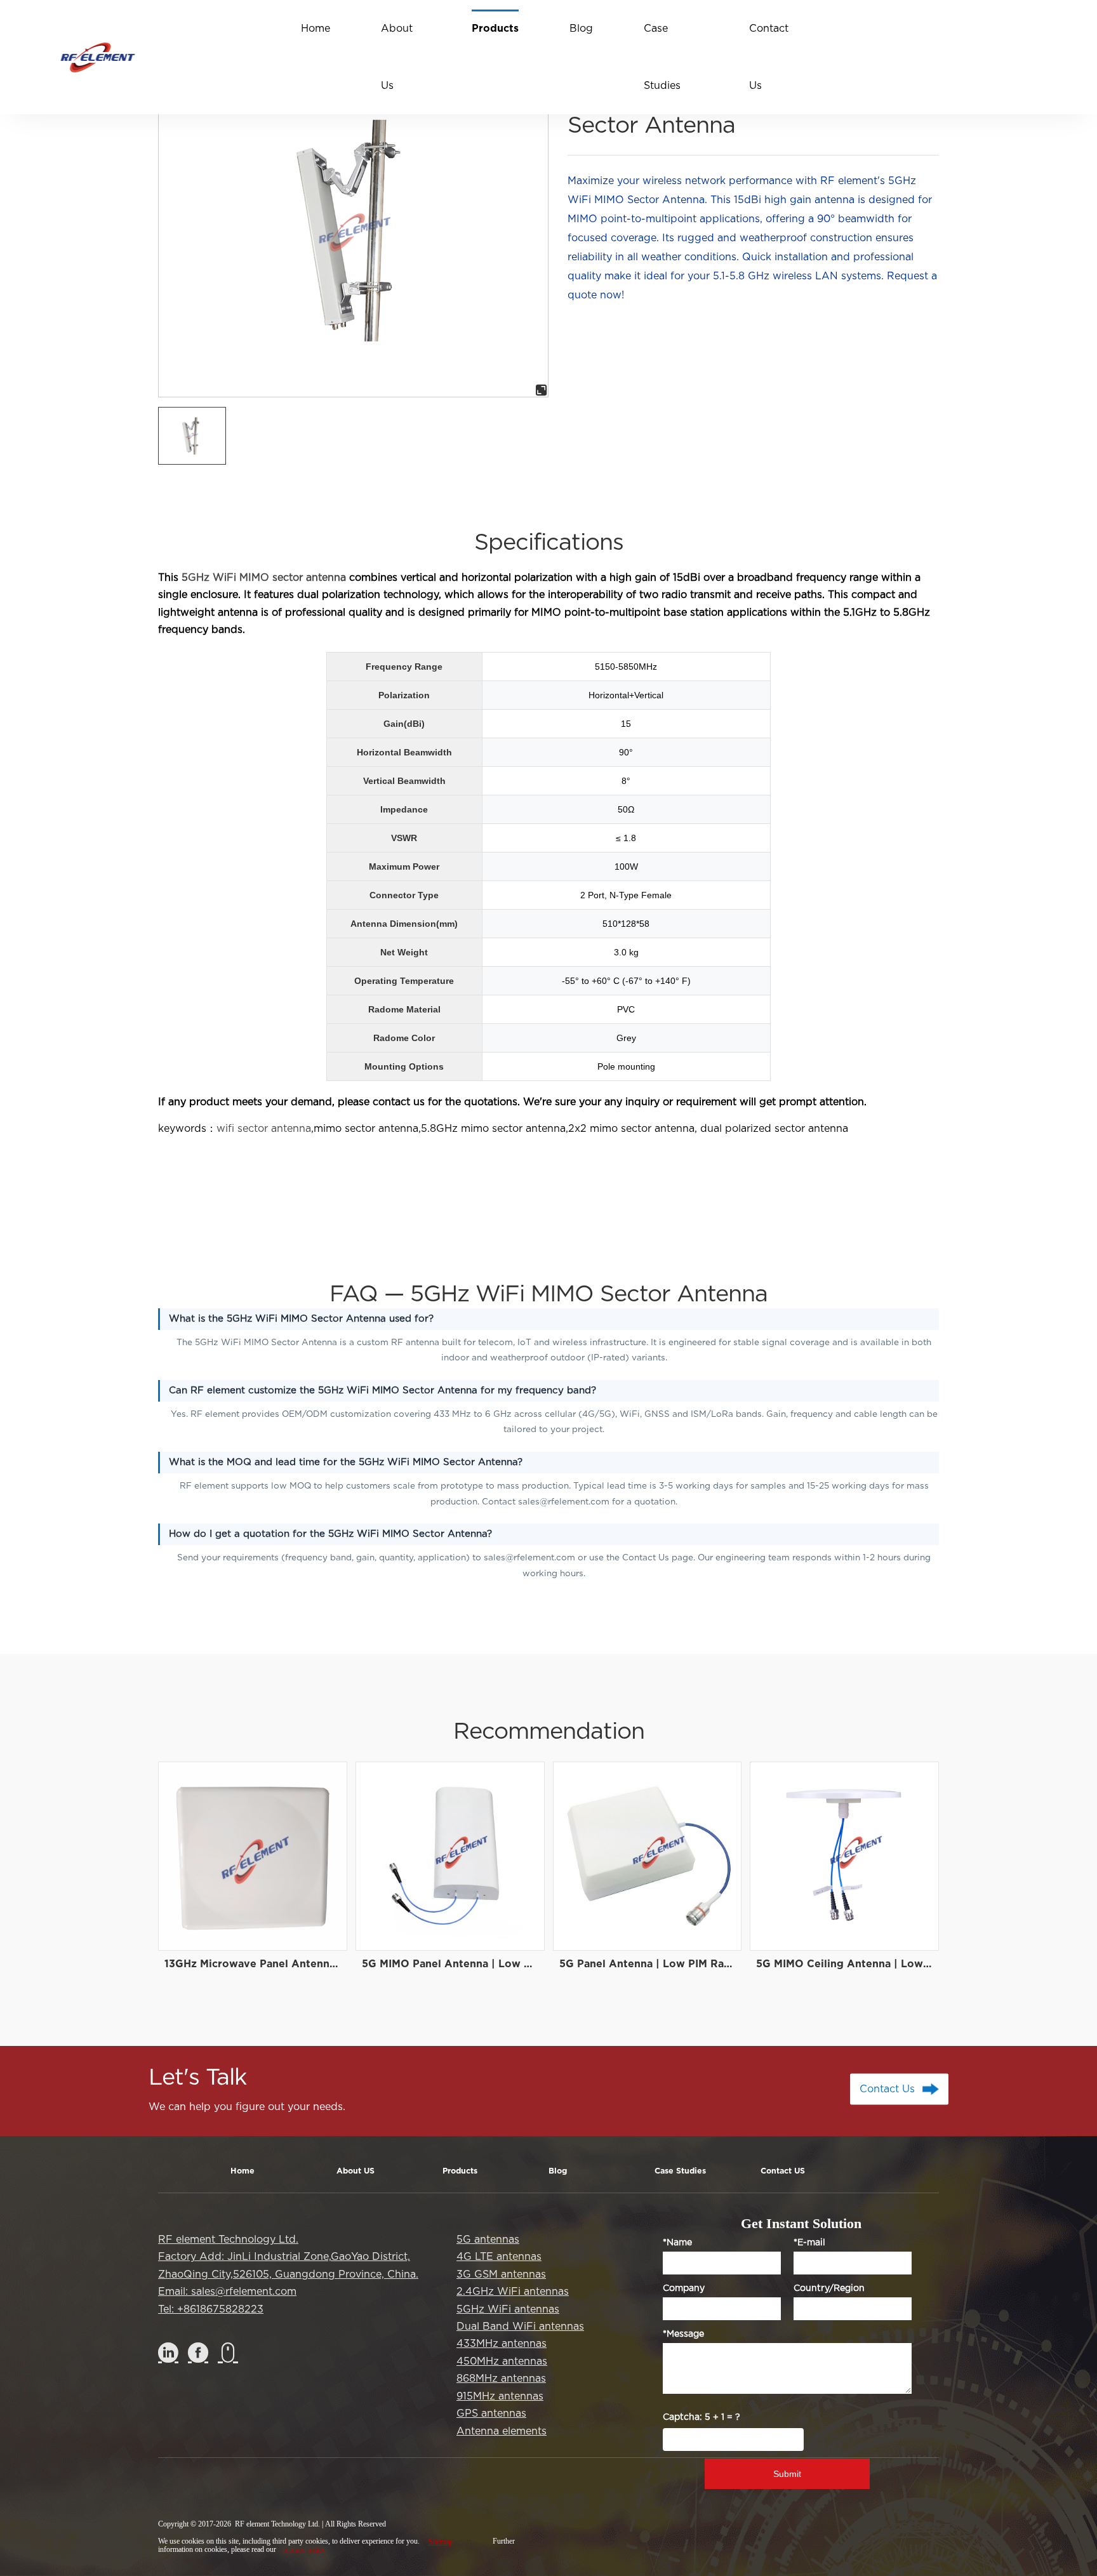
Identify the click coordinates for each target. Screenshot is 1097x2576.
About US (356, 2172)
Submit (787, 2474)
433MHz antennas (502, 2344)
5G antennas (488, 2240)
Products (460, 2172)
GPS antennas (491, 2413)
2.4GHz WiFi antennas (513, 2292)
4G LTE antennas (499, 2257)
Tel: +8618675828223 (211, 2309)
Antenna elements (502, 2431)
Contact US (783, 2172)
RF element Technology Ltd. (228, 2240)
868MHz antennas (501, 2379)
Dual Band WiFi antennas (520, 2327)
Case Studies (680, 2172)
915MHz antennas (500, 2396)
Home (243, 2172)
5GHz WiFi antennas (508, 2309)
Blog (558, 2172)
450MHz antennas (502, 2361)
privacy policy (304, 2550)
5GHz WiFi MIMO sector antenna (264, 578)
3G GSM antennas (501, 2274)
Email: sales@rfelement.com (227, 2292)
